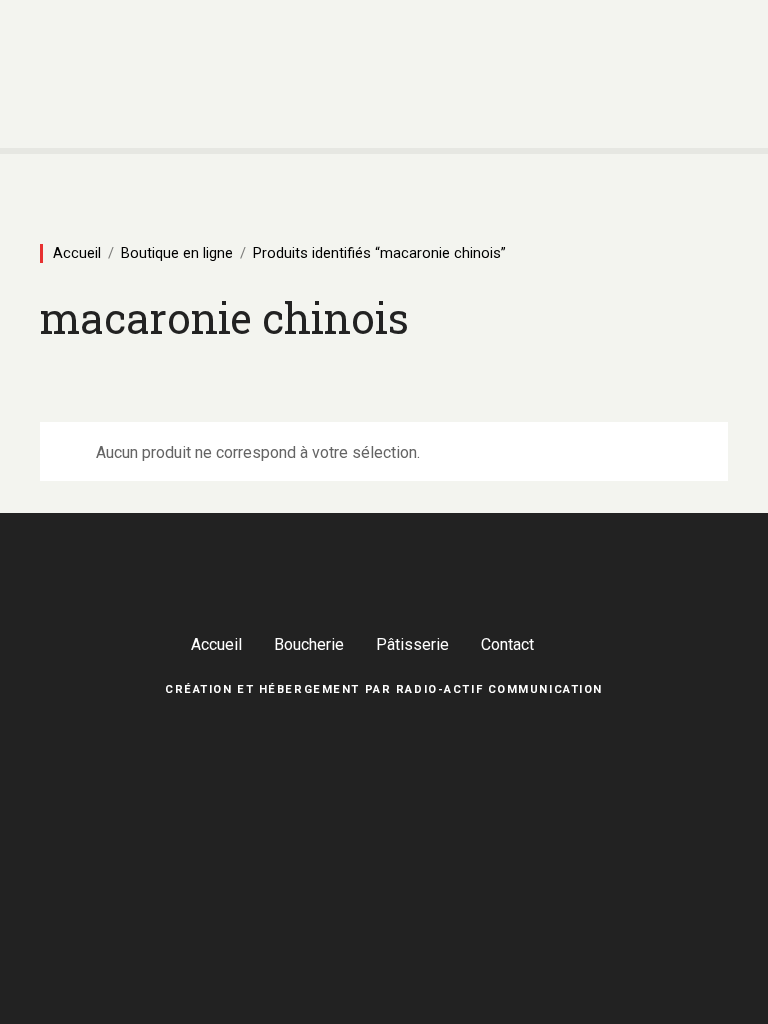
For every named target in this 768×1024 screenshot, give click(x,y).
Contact (507, 644)
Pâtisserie (412, 644)
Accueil (77, 253)
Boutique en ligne (177, 253)
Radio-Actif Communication (499, 689)
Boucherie (309, 644)
